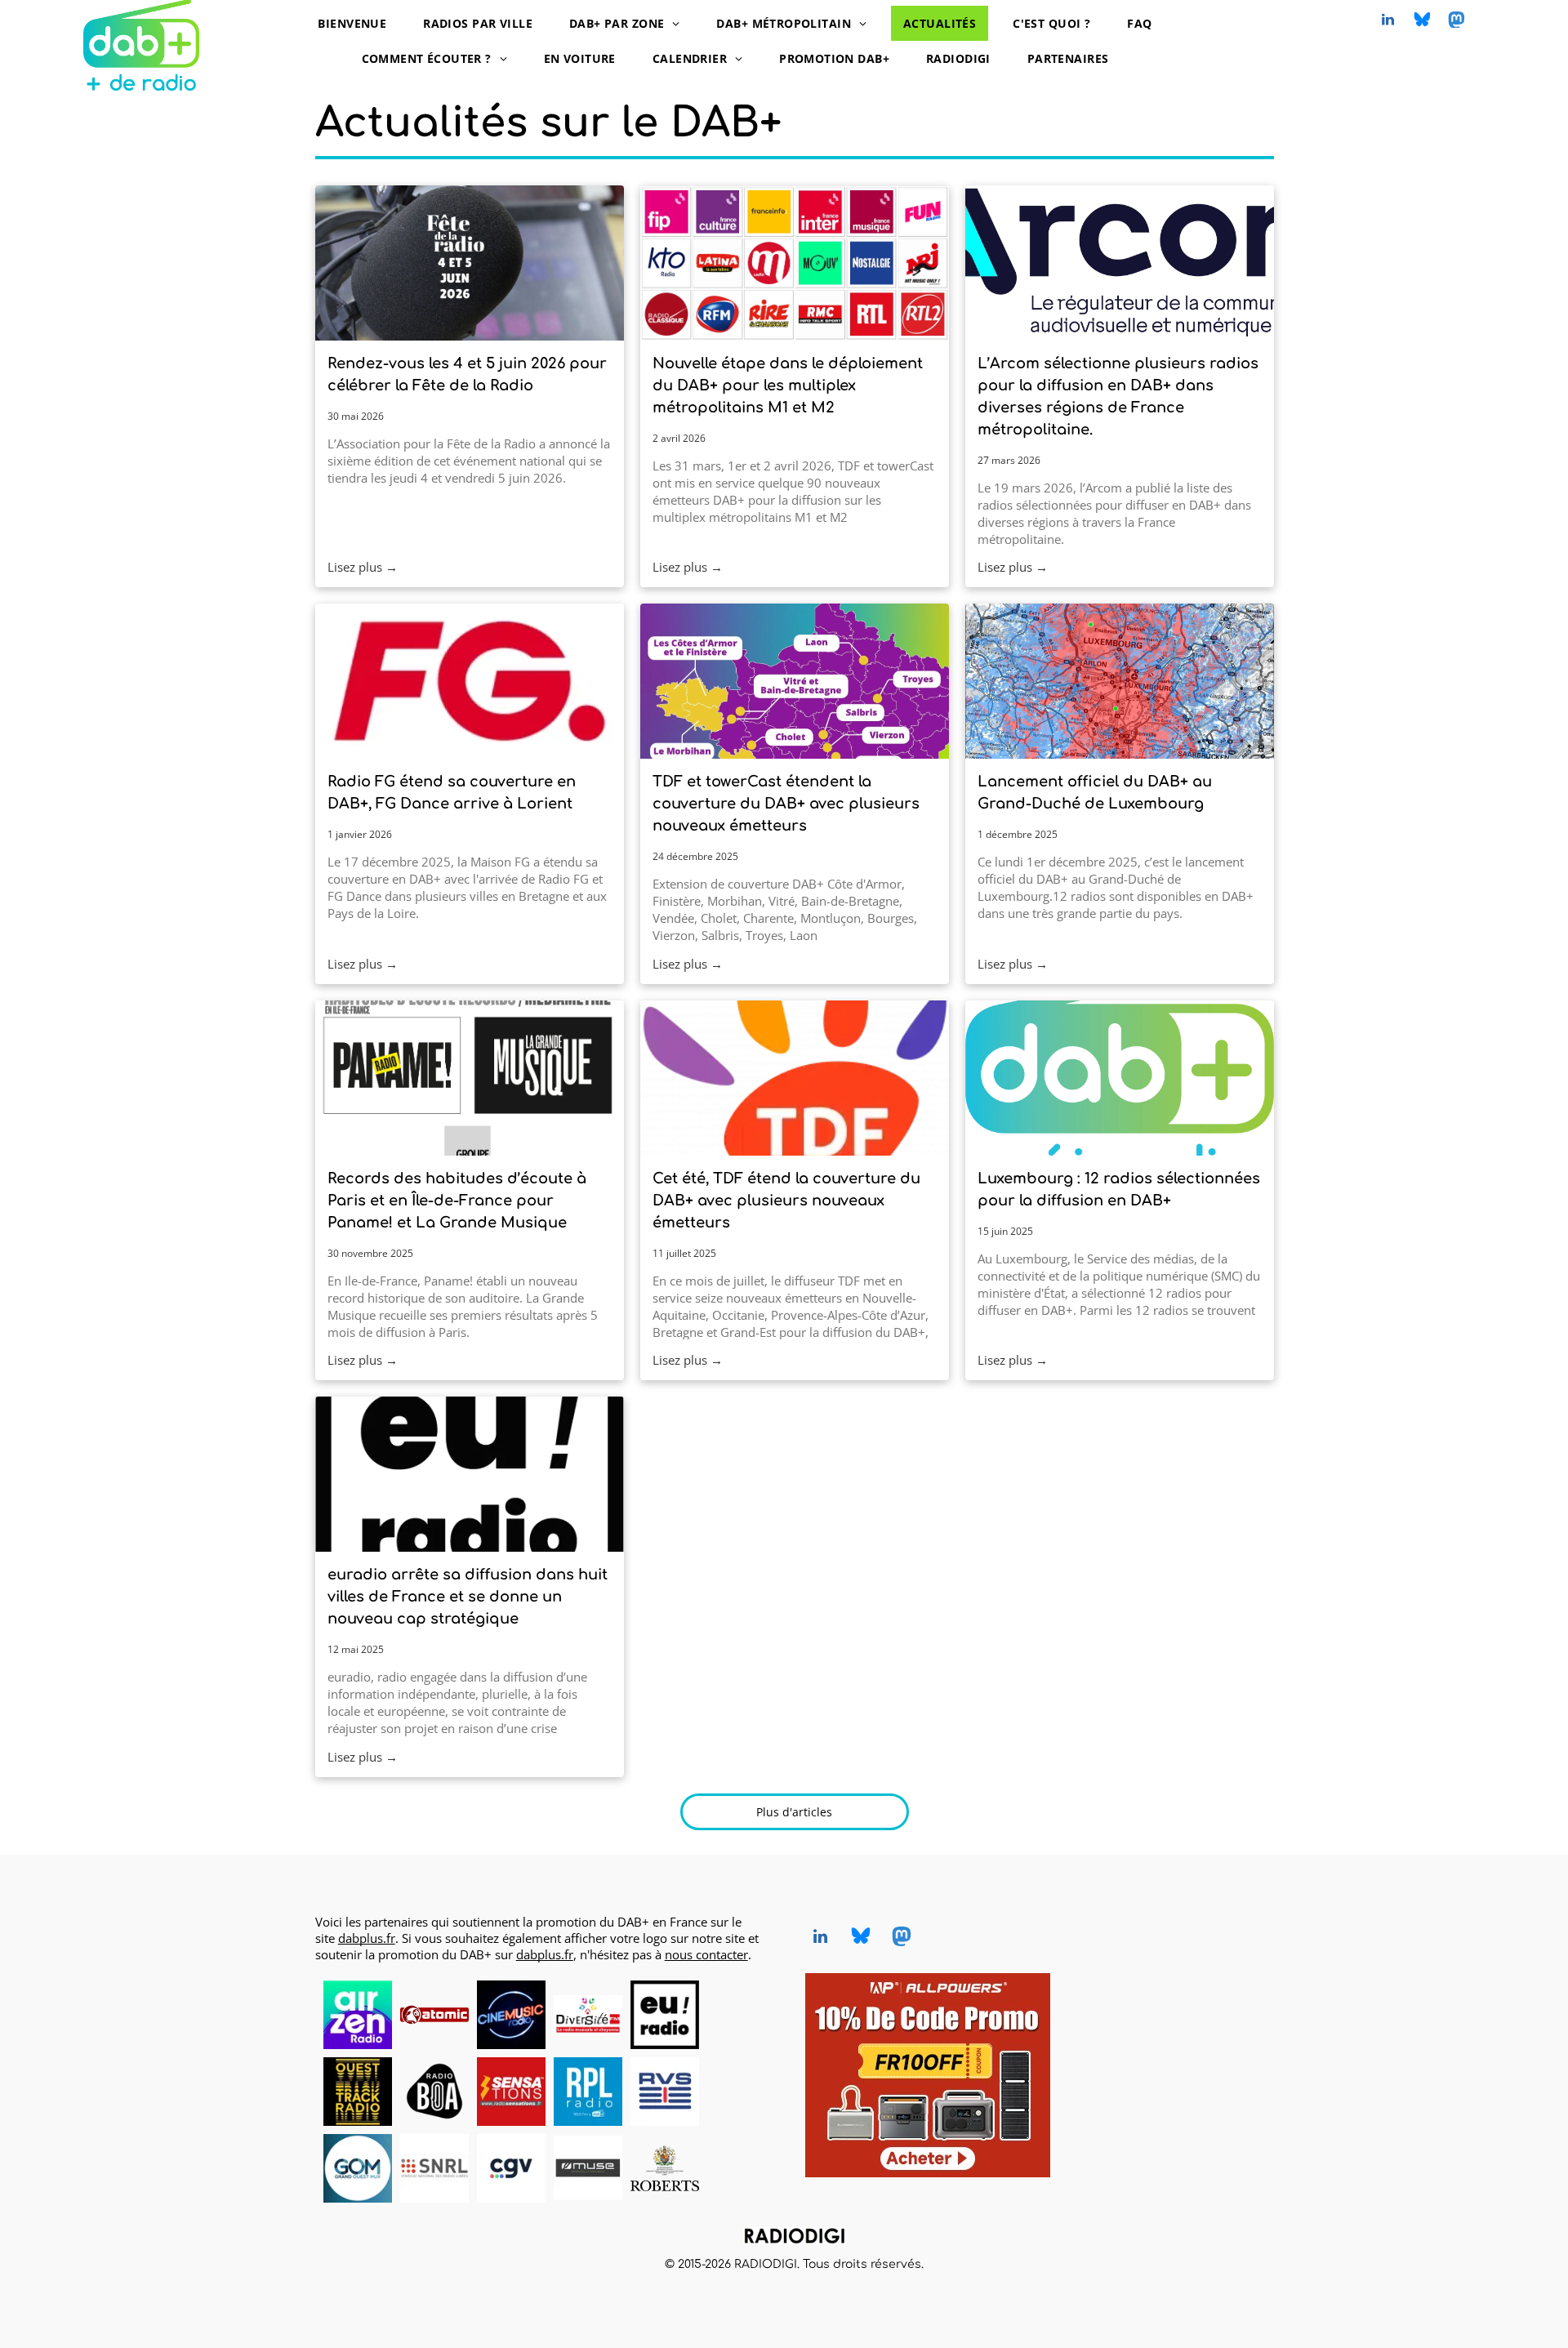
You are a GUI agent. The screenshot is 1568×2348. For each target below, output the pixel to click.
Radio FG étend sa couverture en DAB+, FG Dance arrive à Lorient (452, 793)
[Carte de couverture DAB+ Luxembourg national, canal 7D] (1120, 681)
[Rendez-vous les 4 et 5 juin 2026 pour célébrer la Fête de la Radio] (470, 263)
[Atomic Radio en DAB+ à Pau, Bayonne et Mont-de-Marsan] (434, 2015)
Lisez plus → (363, 567)
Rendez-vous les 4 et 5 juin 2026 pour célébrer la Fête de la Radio (467, 374)
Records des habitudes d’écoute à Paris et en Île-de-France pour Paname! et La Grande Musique (457, 1201)
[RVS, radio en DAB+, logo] (665, 2092)
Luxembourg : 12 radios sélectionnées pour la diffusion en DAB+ (1119, 1190)
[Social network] (1423, 22)
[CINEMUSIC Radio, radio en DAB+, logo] (511, 2015)
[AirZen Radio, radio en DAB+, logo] (358, 2015)
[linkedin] (1388, 22)
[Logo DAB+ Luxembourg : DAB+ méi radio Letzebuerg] (1120, 1078)
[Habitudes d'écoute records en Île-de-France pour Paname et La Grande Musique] (470, 1078)
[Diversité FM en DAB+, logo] (588, 2015)
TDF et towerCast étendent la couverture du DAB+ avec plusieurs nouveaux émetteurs (786, 804)
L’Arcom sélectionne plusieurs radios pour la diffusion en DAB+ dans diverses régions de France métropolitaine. (1118, 397)
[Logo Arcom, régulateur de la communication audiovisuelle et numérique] (1120, 263)
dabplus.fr (367, 1938)
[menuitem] (358, 23)
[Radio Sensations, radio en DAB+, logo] (511, 2092)
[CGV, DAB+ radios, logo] (511, 2168)
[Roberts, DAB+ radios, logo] (665, 2168)
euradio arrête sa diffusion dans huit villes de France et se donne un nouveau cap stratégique (468, 1597)
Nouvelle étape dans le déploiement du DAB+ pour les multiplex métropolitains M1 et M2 (788, 385)
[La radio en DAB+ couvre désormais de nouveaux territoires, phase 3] (795, 681)
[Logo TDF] (795, 1078)
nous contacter (706, 1954)
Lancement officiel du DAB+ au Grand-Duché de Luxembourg (1095, 793)
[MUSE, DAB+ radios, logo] (588, 2168)
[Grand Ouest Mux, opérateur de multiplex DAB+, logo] (358, 2168)
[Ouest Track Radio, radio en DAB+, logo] (358, 2092)
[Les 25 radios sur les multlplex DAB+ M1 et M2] (795, 263)
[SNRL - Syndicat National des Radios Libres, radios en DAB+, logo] (434, 2168)
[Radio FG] (470, 681)
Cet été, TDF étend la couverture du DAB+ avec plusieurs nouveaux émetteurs (786, 1201)
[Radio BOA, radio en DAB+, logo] (434, 2092)
